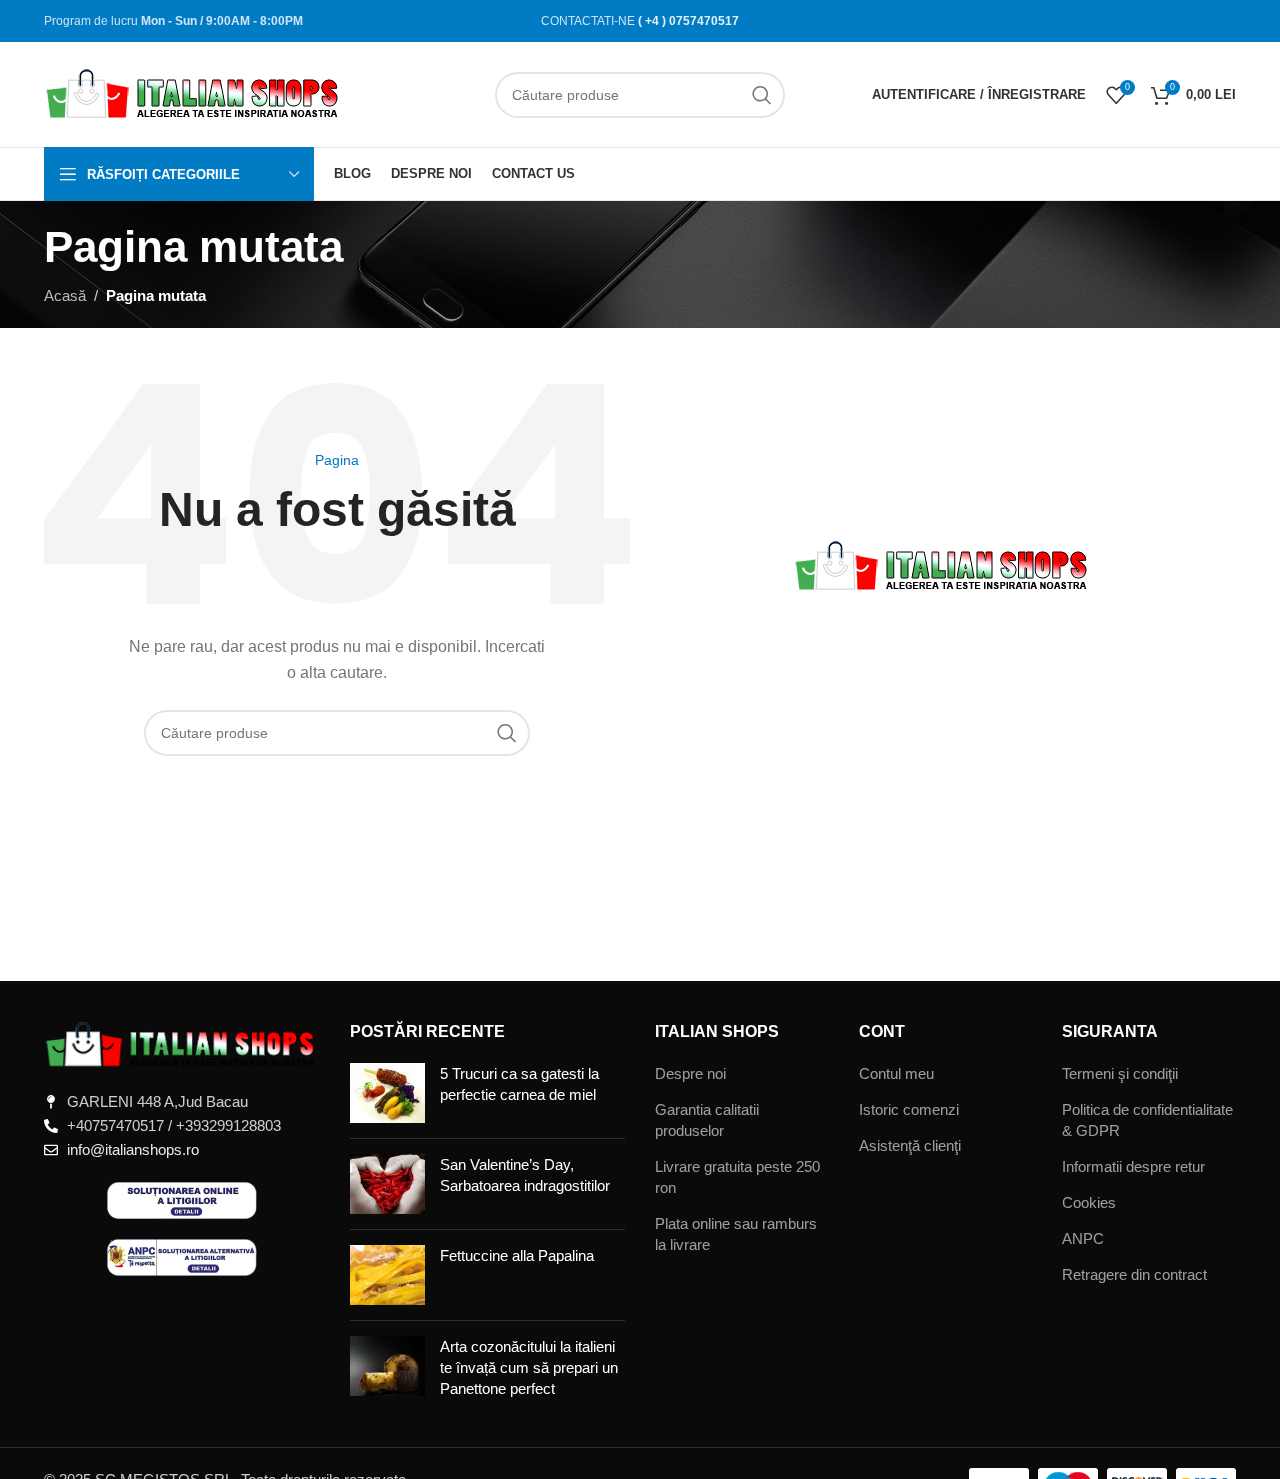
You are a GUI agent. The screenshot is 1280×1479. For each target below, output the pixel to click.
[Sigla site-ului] (194, 92)
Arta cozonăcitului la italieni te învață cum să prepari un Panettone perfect (529, 1367)
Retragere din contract (1134, 1274)
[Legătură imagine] (182, 1043)
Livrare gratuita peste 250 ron (737, 1177)
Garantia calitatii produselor (707, 1120)
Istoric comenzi (909, 1109)
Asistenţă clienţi (910, 1145)
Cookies (1089, 1202)
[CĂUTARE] (762, 95)
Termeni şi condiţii (1120, 1073)
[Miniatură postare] (387, 1093)
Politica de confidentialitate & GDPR (1147, 1120)
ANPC (1083, 1238)
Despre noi (690, 1073)
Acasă (65, 295)
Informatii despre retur (1133, 1166)
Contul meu (896, 1073)
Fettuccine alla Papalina (517, 1255)
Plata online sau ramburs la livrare (736, 1234)
